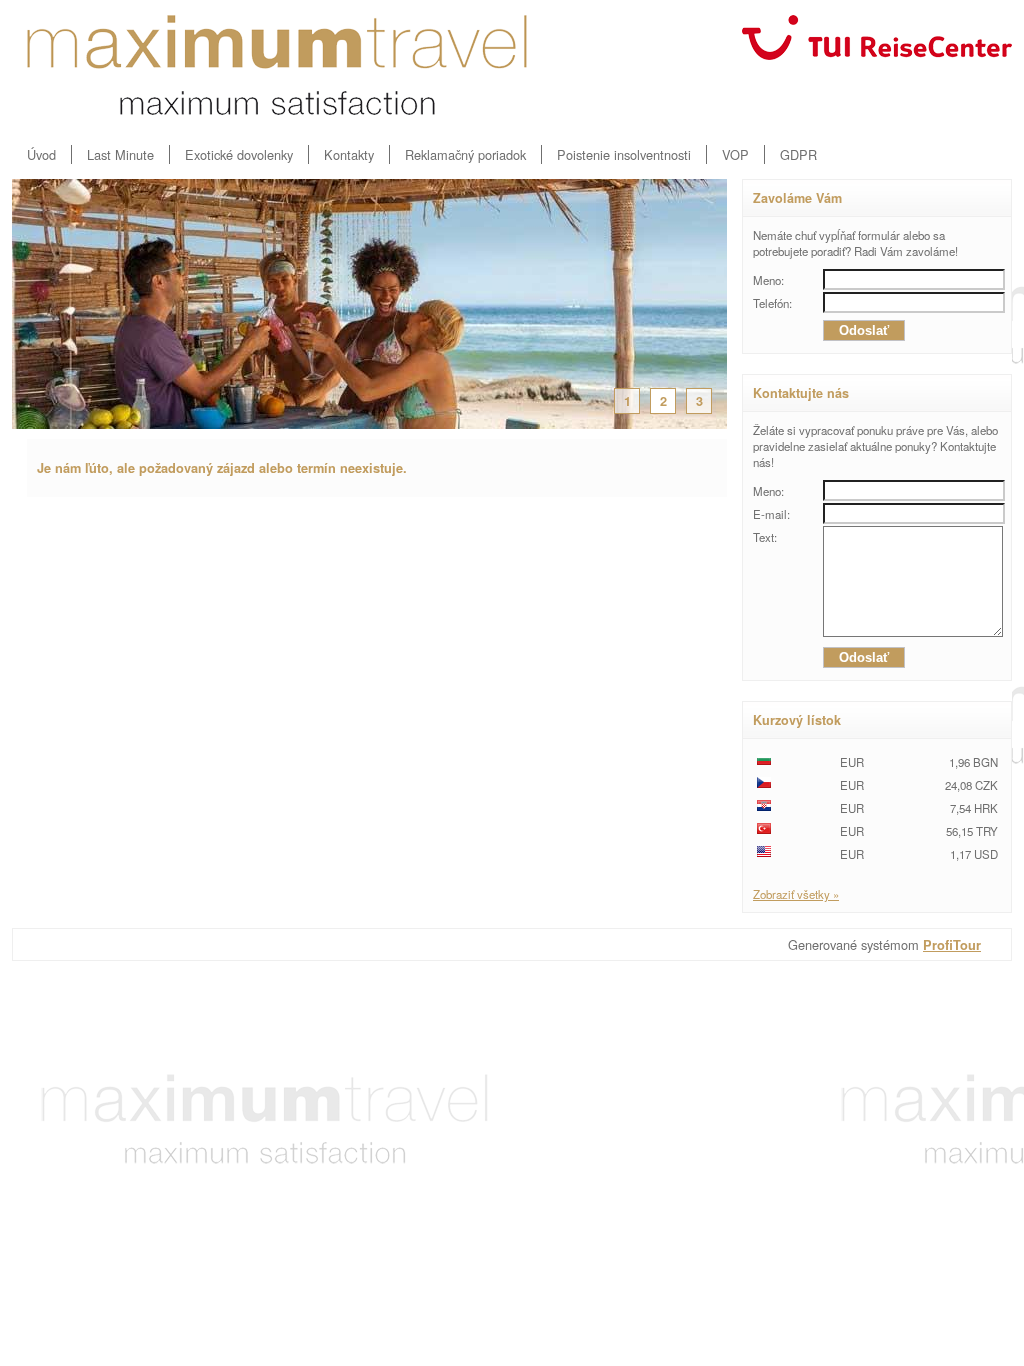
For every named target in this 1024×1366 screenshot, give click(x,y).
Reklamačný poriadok (465, 154)
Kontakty (349, 154)
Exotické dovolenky (239, 154)
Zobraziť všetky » (796, 894)
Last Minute (120, 154)
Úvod (41, 154)
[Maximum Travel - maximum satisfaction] (277, 65)
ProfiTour (952, 945)
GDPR (798, 154)
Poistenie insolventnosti (624, 154)
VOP (735, 154)
